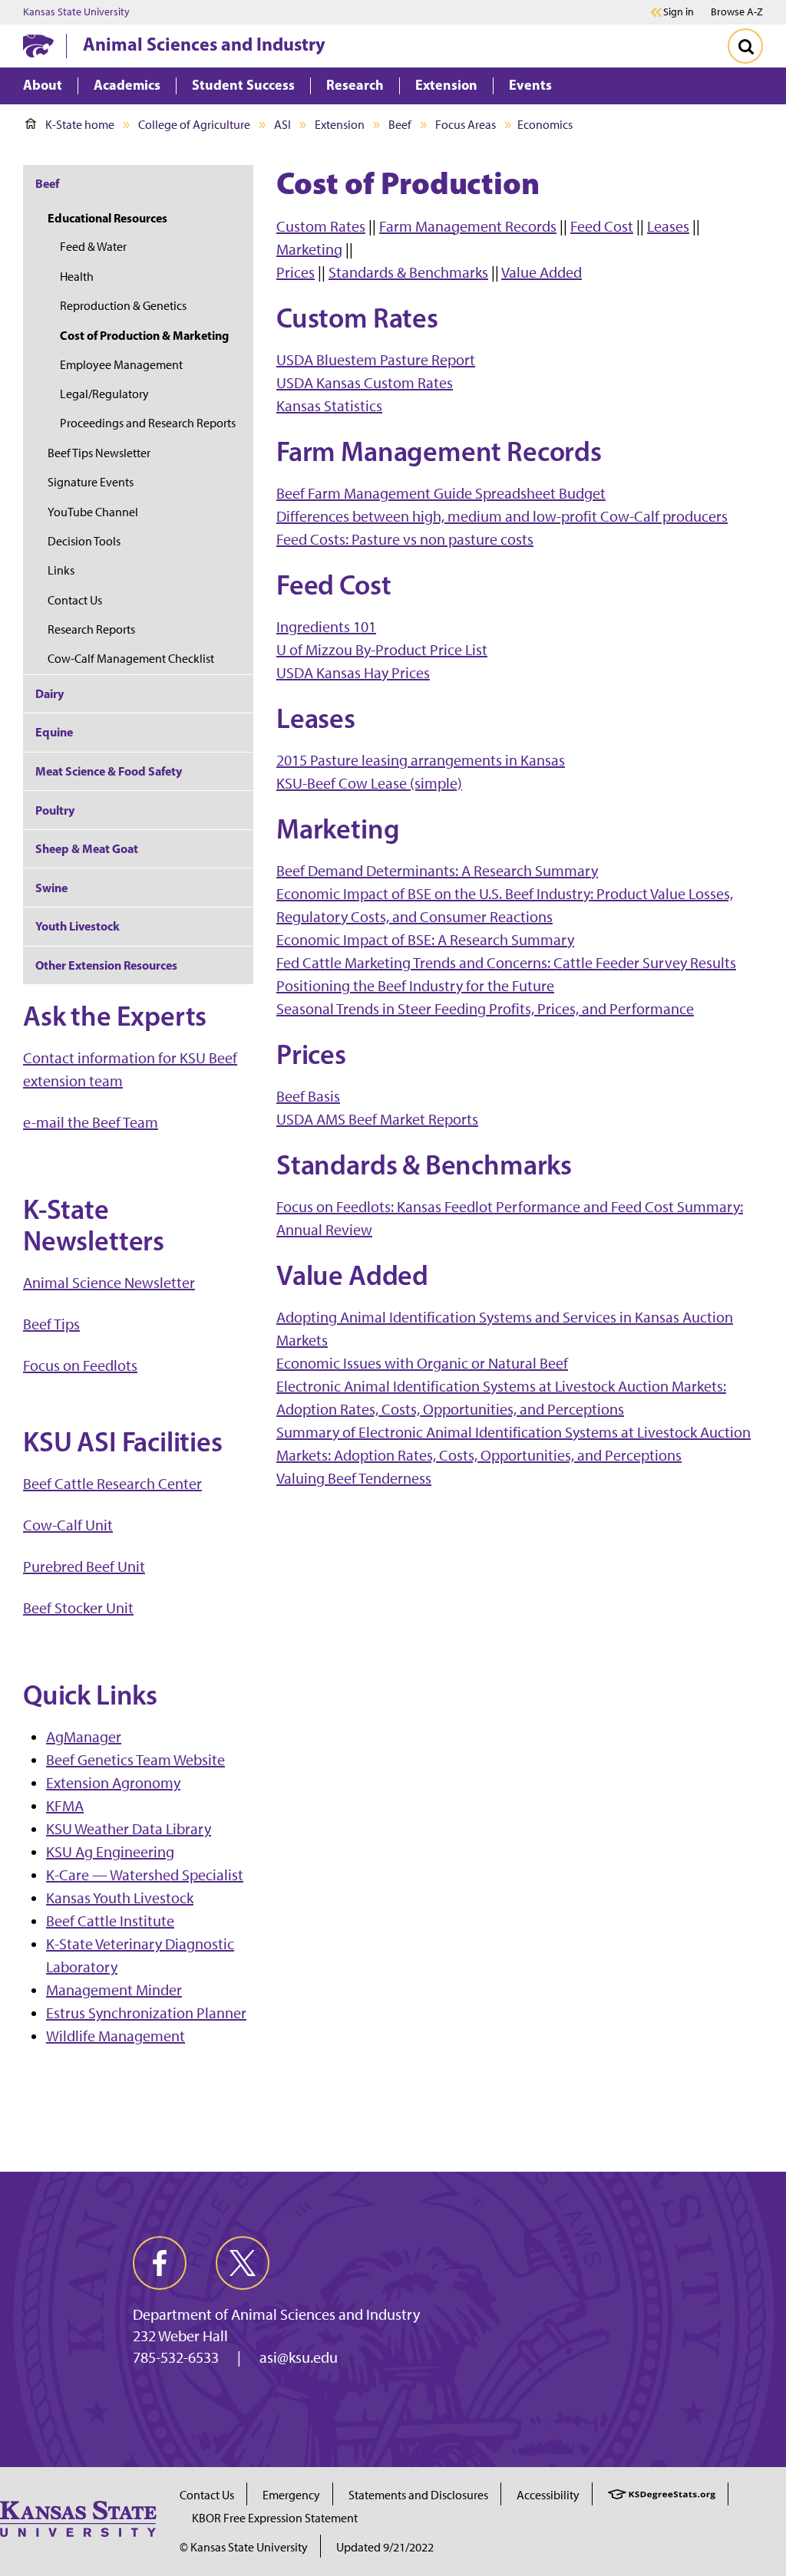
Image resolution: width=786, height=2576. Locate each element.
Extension (340, 125)
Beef (400, 125)
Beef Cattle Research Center (112, 1484)
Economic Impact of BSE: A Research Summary (425, 940)
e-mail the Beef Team (91, 1122)
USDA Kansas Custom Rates (365, 383)
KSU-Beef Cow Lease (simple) (369, 783)
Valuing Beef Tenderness (354, 1478)
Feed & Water (93, 247)
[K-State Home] (38, 46)
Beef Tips (51, 1324)
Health (77, 277)
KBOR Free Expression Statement (275, 2518)
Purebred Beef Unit (84, 1566)
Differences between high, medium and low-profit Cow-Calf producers (502, 516)
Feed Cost (602, 226)
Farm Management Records (468, 226)
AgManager (84, 1737)
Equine (54, 732)
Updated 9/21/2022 (385, 2547)
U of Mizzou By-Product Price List (382, 650)
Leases (668, 226)
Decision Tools (84, 541)
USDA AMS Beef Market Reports (377, 1119)
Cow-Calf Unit (68, 1525)
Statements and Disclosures (418, 2495)
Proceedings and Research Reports (148, 423)
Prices (296, 272)
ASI (282, 125)
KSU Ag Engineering (110, 1852)
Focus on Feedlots (80, 1365)
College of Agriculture (194, 125)
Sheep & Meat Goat (87, 848)
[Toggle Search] (745, 46)
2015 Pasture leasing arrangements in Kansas (421, 760)
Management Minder (114, 1990)
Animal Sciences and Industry (204, 44)
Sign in (679, 12)
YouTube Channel (93, 512)
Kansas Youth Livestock (120, 1898)
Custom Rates (321, 226)
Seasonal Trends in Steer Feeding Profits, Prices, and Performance (485, 1009)
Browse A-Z (737, 12)
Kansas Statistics (329, 406)
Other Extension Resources (106, 965)
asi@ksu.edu (299, 2357)
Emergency (291, 2495)
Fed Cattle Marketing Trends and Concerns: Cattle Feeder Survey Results (506, 963)
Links (61, 570)
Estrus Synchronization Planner (146, 2013)
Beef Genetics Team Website (135, 1760)
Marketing (309, 249)
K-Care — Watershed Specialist (145, 1875)
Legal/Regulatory (104, 394)
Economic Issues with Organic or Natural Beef (422, 1363)
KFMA (65, 1806)
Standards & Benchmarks (408, 272)
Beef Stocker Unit (78, 1608)
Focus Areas (466, 125)
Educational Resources (107, 218)
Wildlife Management (116, 2036)
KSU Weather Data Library (129, 1829)
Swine (51, 888)
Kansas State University (76, 12)
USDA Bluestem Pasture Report (376, 360)
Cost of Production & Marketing (144, 335)
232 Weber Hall (180, 2336)
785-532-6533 (176, 2357)
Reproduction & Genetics (123, 306)
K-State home (80, 125)
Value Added (542, 272)
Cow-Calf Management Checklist (131, 659)
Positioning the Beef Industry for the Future (415, 986)
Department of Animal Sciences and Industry (276, 2314)
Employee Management (121, 365)
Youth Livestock (78, 926)
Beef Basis (308, 1096)
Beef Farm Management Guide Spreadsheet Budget (441, 493)
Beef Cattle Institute (110, 1921)
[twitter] (243, 2263)
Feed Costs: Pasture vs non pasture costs (405, 539)
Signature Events (91, 482)
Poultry (55, 810)
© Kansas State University (244, 2547)
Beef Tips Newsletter (99, 453)
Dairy (50, 693)
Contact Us (75, 600)
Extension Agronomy (113, 1783)
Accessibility (548, 2495)
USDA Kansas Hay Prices (353, 673)
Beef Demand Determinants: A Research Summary (437, 871)
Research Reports (91, 629)
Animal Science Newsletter (109, 1283)
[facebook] (160, 2263)
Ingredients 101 (326, 627)
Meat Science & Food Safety (109, 771)
